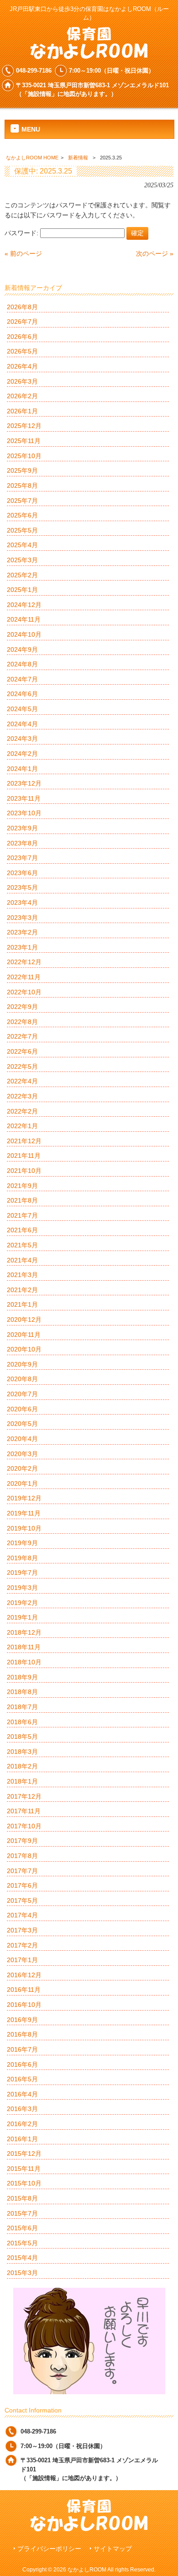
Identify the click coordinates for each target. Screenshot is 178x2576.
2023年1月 (22, 947)
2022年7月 (22, 1036)
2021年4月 (22, 1260)
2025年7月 (22, 501)
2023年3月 (22, 918)
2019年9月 (22, 1543)
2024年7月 (22, 679)
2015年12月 (24, 2154)
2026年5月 (22, 351)
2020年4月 (22, 1439)
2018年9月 (22, 1677)
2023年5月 (22, 887)
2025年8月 (22, 486)
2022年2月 (22, 1111)
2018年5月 (22, 1737)
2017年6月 (22, 1885)
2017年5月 (22, 1900)
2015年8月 (22, 2198)
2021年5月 (22, 1245)
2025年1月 (22, 590)
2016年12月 (24, 1975)
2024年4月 (22, 724)
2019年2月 (22, 1603)
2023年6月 (22, 873)
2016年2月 (22, 2124)
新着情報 (78, 158)
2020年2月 (22, 1468)
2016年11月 (24, 1990)
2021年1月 (22, 1304)
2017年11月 (24, 1811)
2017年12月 (24, 1796)
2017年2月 (22, 1945)
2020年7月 (22, 1394)
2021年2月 (22, 1290)
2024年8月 (22, 664)
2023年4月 (22, 903)
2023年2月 (22, 932)
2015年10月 (24, 2183)
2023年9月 (22, 828)
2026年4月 (22, 366)
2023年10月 (24, 813)
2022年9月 (22, 1007)
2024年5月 (22, 709)
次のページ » (155, 253)
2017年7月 (22, 1871)
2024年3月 (22, 739)
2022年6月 (22, 1051)
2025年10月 (24, 456)
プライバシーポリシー (49, 2549)
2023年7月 (22, 858)
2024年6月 (22, 694)
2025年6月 (22, 515)
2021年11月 (24, 1156)
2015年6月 (22, 2228)
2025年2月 (22, 575)
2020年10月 (24, 1349)
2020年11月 (24, 1335)
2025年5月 (22, 530)
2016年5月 (22, 2079)
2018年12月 (24, 1632)
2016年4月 (22, 2094)
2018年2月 (22, 1766)
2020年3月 (22, 1454)
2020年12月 (24, 1320)
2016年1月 (22, 2139)
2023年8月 (22, 843)
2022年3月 (22, 1096)
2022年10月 (24, 992)
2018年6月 (22, 1722)
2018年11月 (24, 1647)
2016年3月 (22, 2109)
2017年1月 (22, 1960)
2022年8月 (22, 1022)
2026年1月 (22, 411)
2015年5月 (22, 2243)
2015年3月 (22, 2273)
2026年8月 (22, 307)
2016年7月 (22, 2049)
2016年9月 (22, 2020)
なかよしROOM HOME (32, 158)
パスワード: (22, 233)
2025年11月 (24, 441)
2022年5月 (22, 1066)
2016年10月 (24, 2005)
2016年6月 (22, 2064)
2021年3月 (22, 1275)
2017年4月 (22, 1915)
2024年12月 (24, 605)
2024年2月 (22, 754)
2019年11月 (24, 1513)
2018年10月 (24, 1662)
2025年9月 (22, 470)
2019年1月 (22, 1617)
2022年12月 (24, 962)
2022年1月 (22, 1126)
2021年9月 (22, 1186)
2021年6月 (22, 1230)
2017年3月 (22, 1930)
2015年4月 (22, 2258)
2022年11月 (24, 977)
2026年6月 (22, 337)
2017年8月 (22, 1856)
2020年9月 (22, 1364)
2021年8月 (22, 1200)
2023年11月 (24, 798)
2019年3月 (22, 1588)
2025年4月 (22, 545)
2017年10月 (24, 1826)
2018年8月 (22, 1692)
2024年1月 (22, 769)
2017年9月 (22, 1841)
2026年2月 (22, 396)
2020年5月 (22, 1424)
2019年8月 (22, 1558)
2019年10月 (24, 1528)
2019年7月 (22, 1573)
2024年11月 (24, 619)
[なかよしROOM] (89, 56)
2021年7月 (22, 1215)
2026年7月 (22, 322)
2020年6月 (22, 1409)
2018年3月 (22, 1752)
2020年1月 (22, 1483)
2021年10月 (24, 1171)
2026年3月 (22, 381)
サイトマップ (113, 2549)
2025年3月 (22, 560)
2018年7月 (22, 1707)
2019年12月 (24, 1498)
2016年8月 (22, 2034)
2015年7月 (22, 2213)
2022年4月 (22, 1081)
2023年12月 (24, 783)
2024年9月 (22, 649)
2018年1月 (22, 1781)
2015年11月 (24, 2169)
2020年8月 (22, 1379)
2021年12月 (24, 1141)
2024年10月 (24, 634)
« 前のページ (23, 253)
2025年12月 (24, 426)
